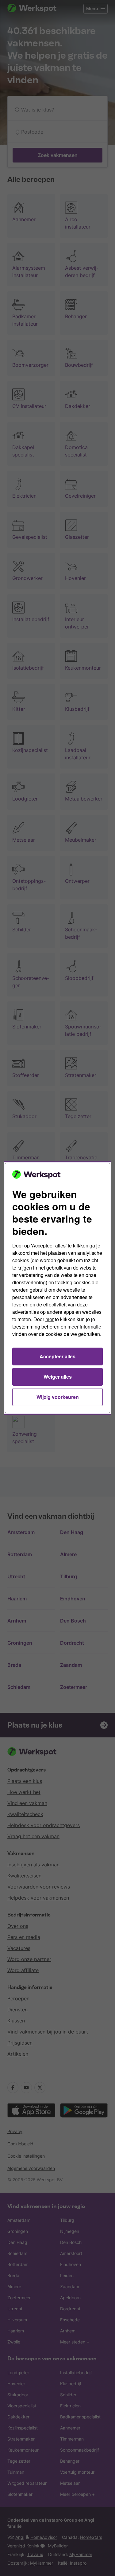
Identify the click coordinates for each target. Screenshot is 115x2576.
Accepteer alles (57, 1356)
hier (50, 1319)
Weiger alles (58, 1377)
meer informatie (84, 1327)
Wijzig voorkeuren (58, 1397)
